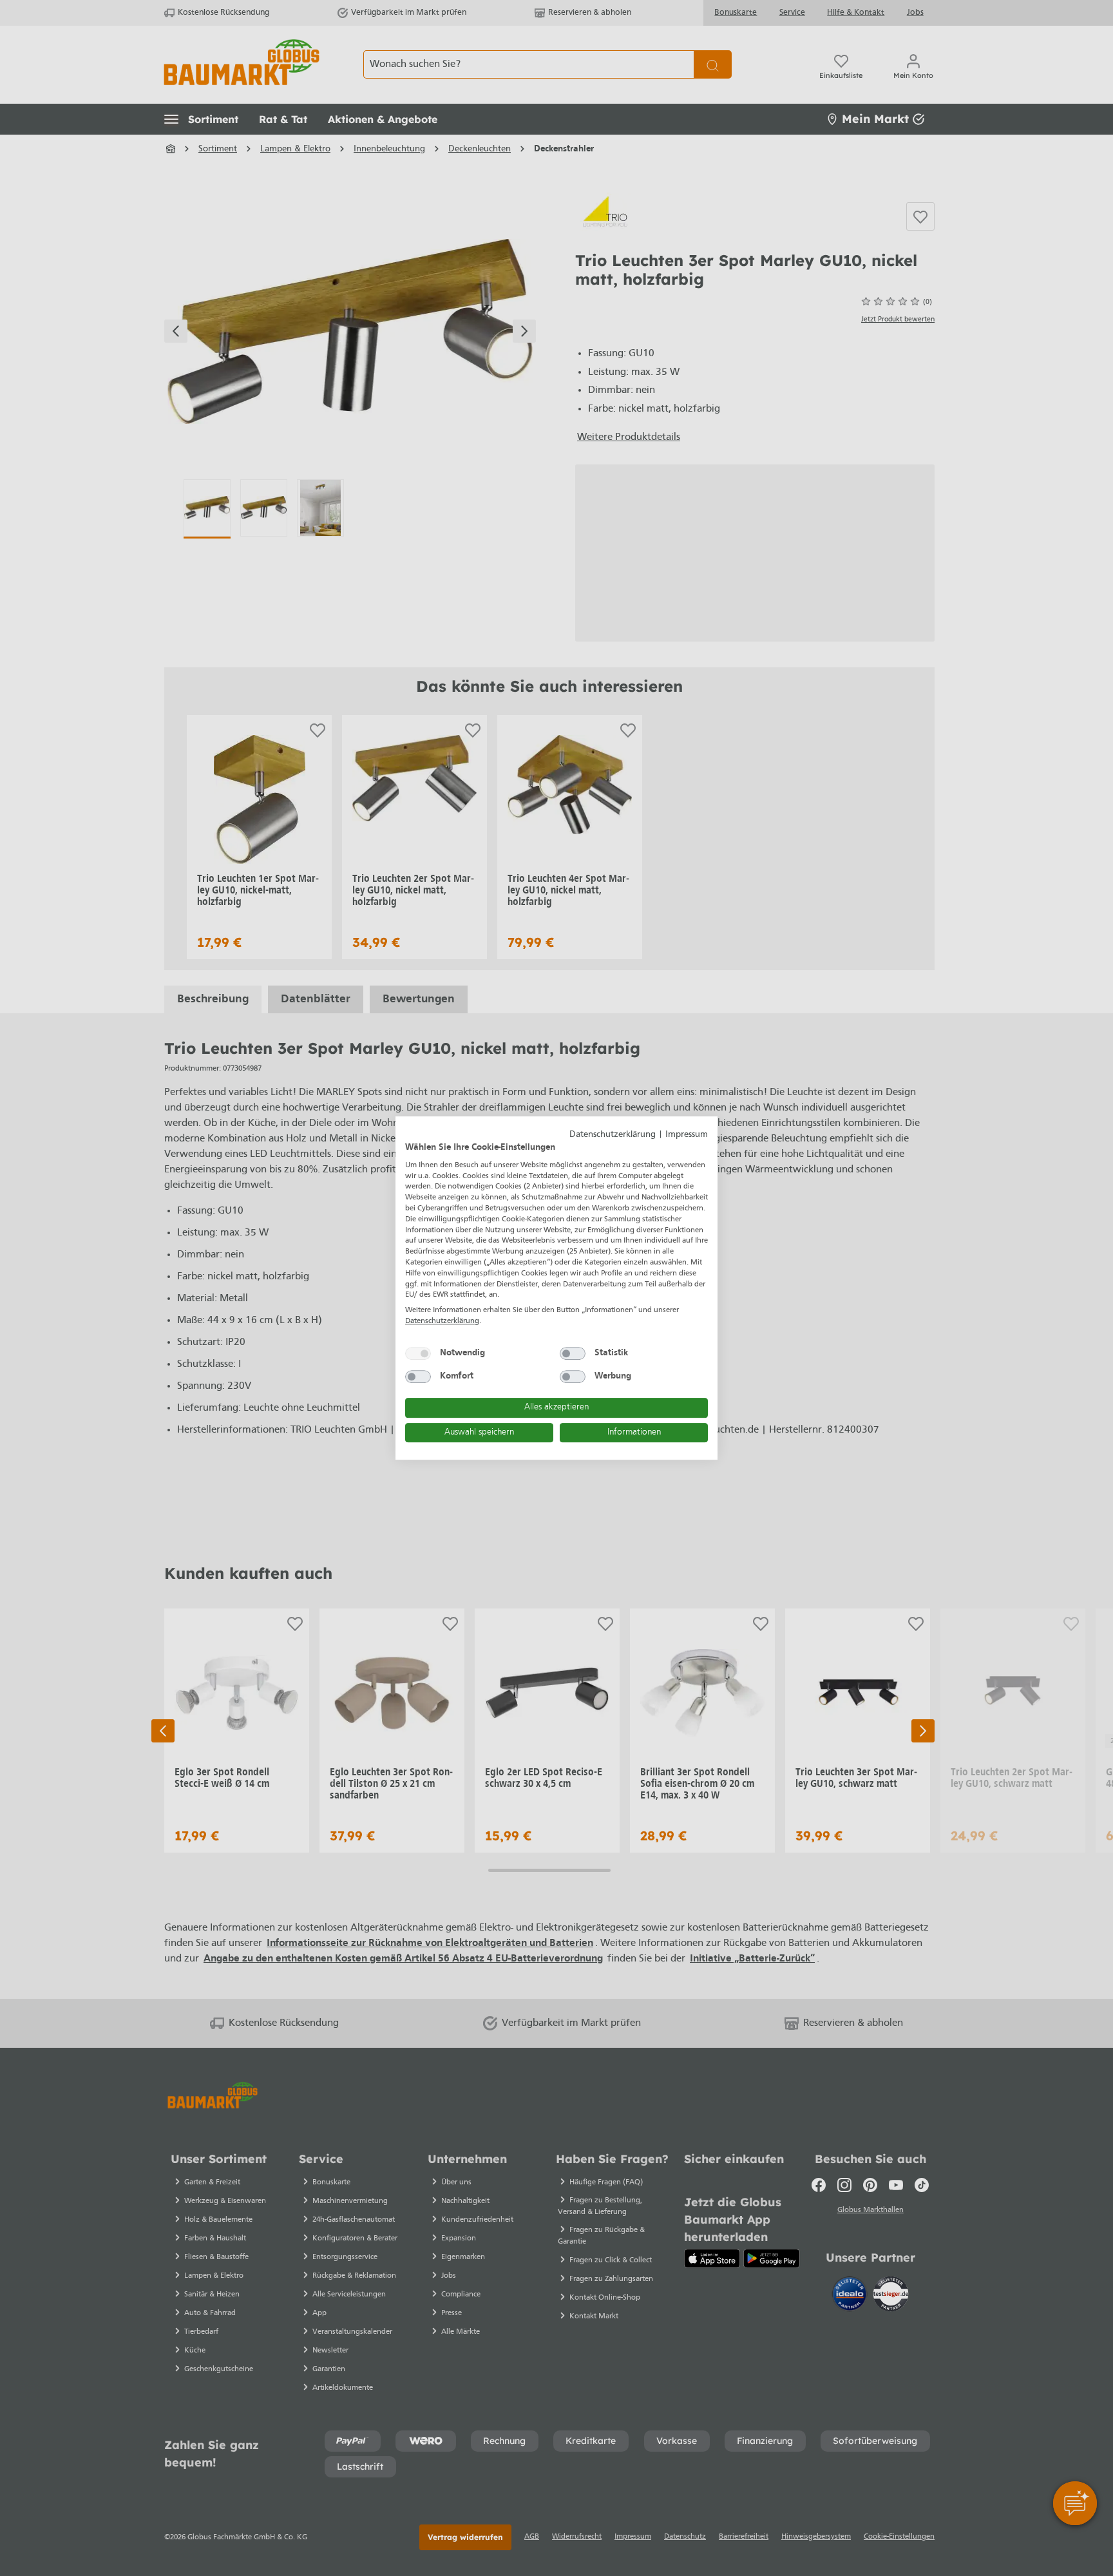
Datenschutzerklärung (613, 1135)
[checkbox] (418, 1353)
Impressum (687, 1135)
